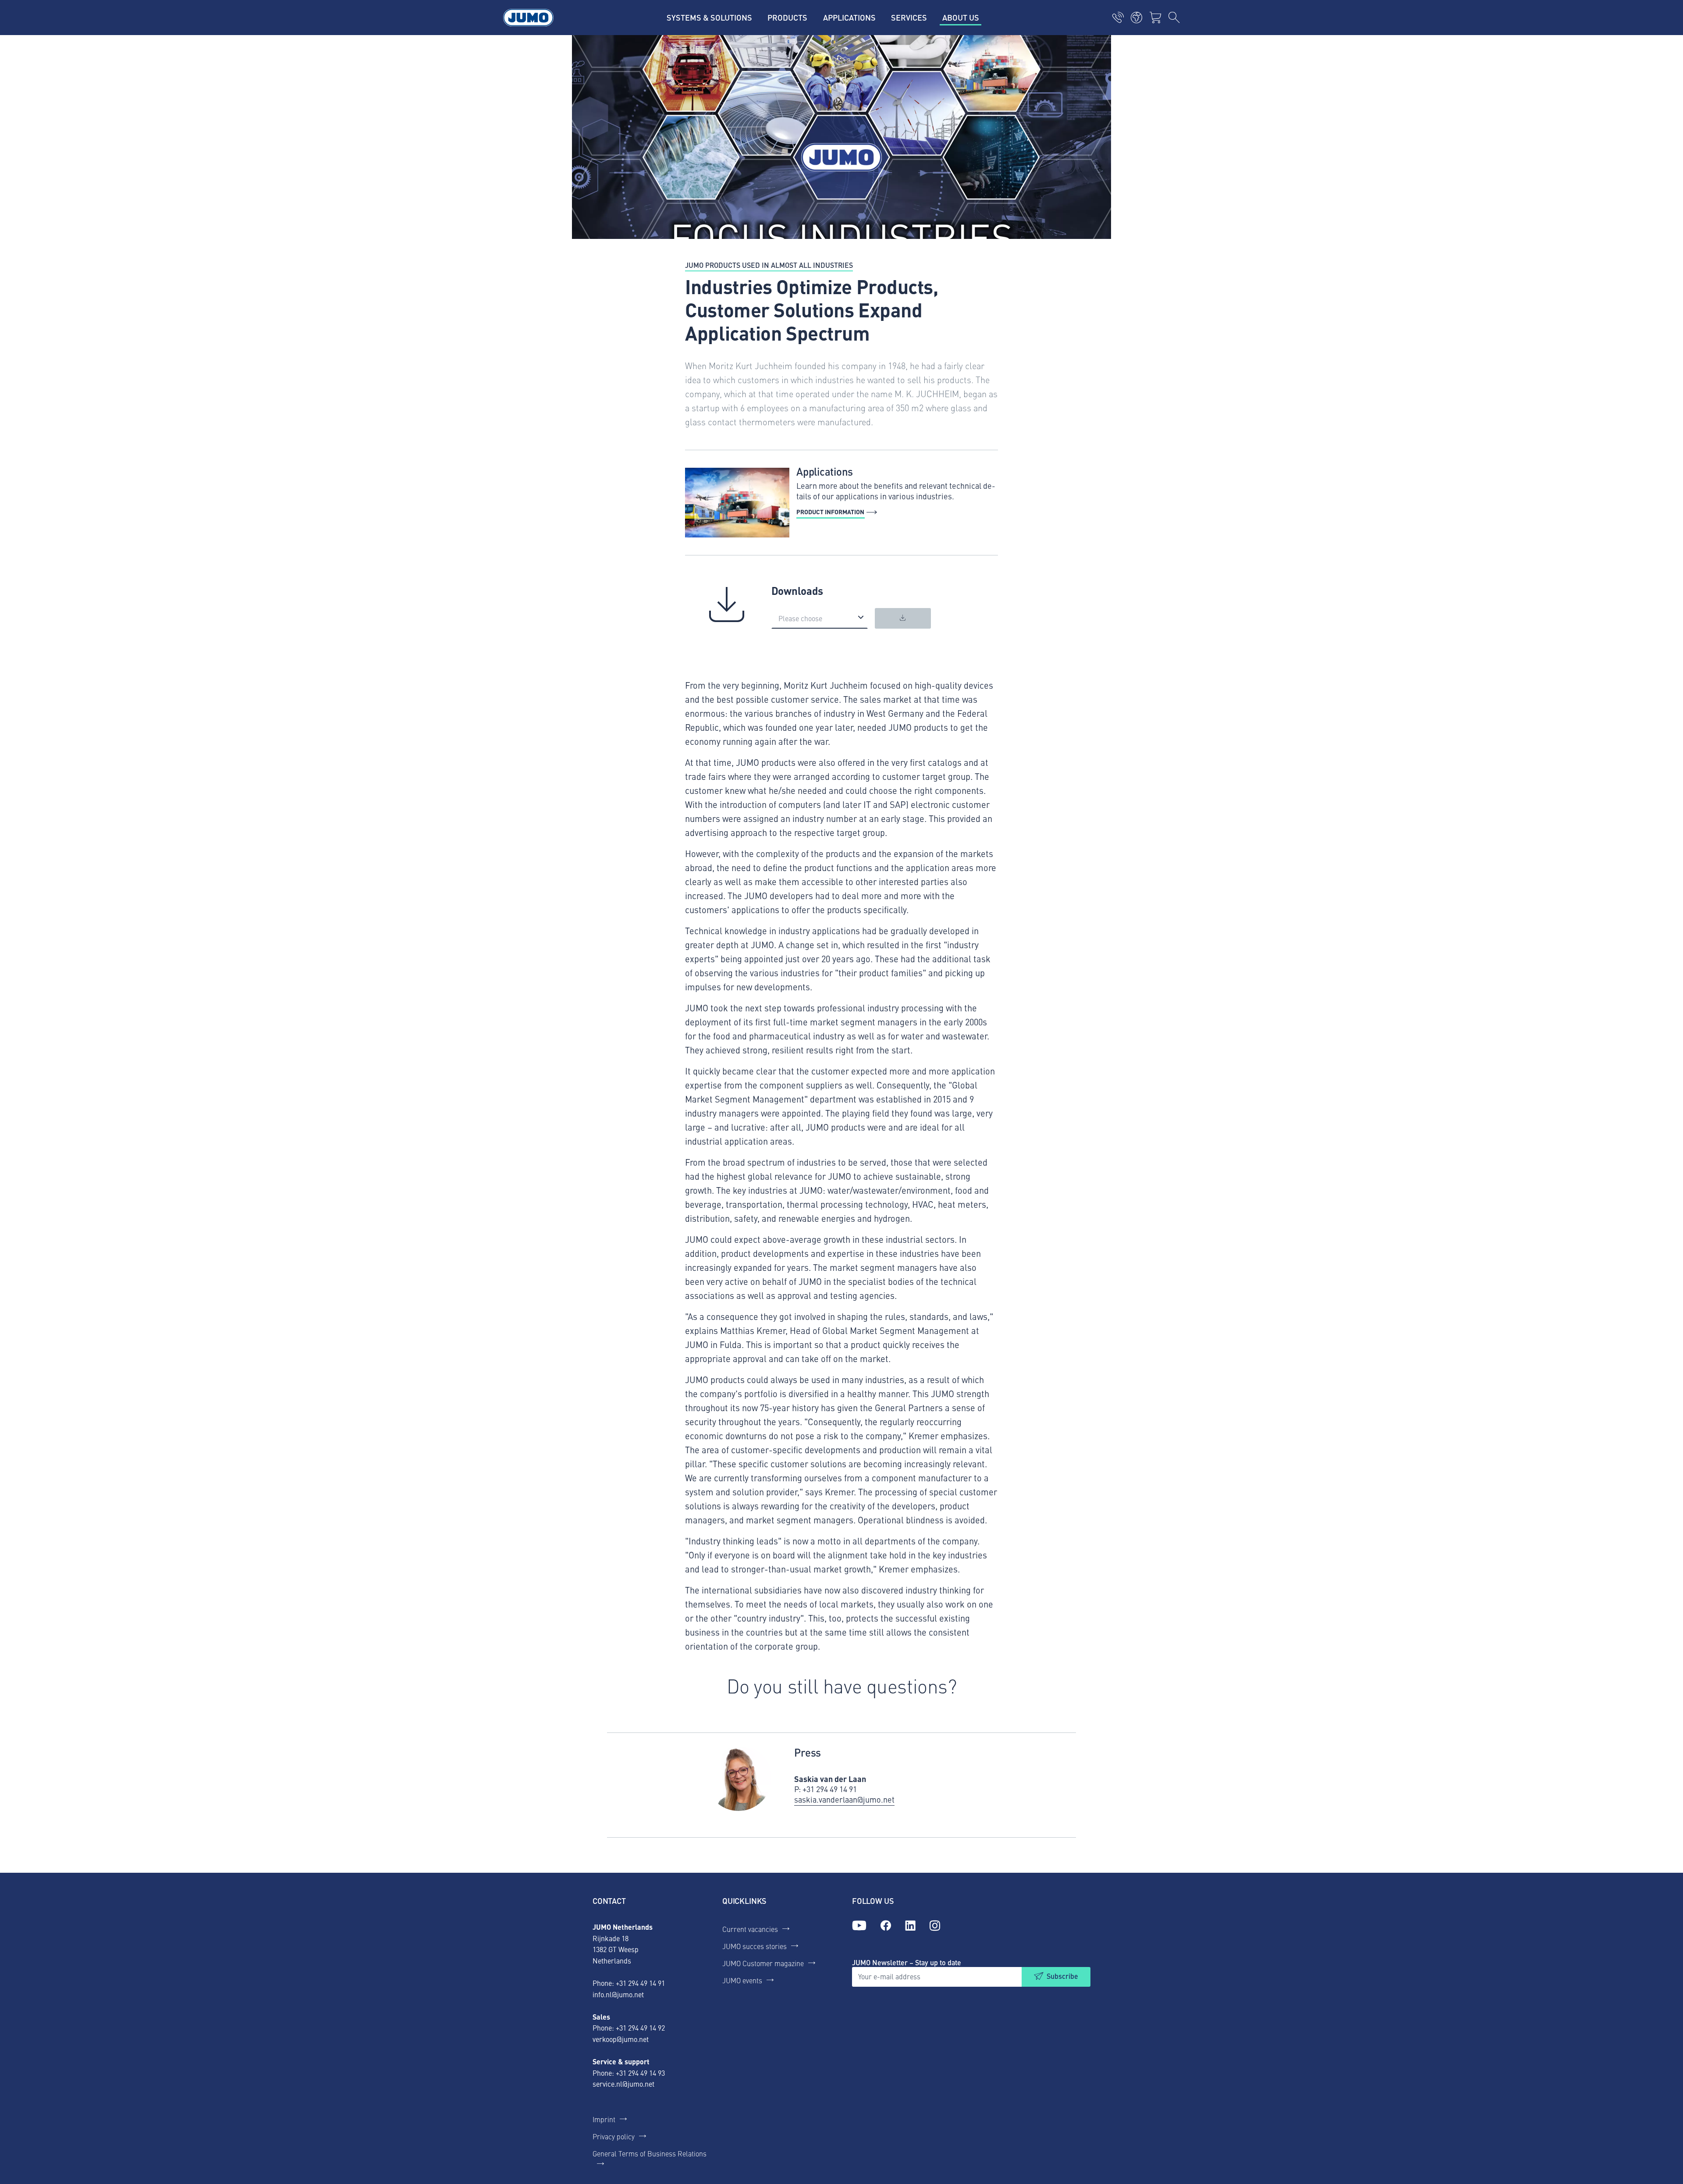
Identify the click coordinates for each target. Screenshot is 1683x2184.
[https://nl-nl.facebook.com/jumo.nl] (886, 1926)
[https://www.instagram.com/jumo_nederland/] (935, 1926)
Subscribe (1062, 1976)
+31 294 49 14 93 (640, 2073)
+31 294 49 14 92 (640, 2027)
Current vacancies (750, 1929)
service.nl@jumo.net (623, 2084)
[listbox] (820, 618)
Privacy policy (614, 2136)
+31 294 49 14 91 (640, 1983)
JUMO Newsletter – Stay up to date (907, 1962)
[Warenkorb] (1155, 18)
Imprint (604, 2119)
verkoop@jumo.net (621, 2039)
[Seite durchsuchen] (1174, 18)
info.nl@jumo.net (618, 1994)
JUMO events (742, 1980)
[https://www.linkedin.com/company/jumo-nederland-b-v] (910, 1926)
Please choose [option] (800, 618)
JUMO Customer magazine (763, 1963)
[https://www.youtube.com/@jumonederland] (859, 1926)
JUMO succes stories (755, 1946)
